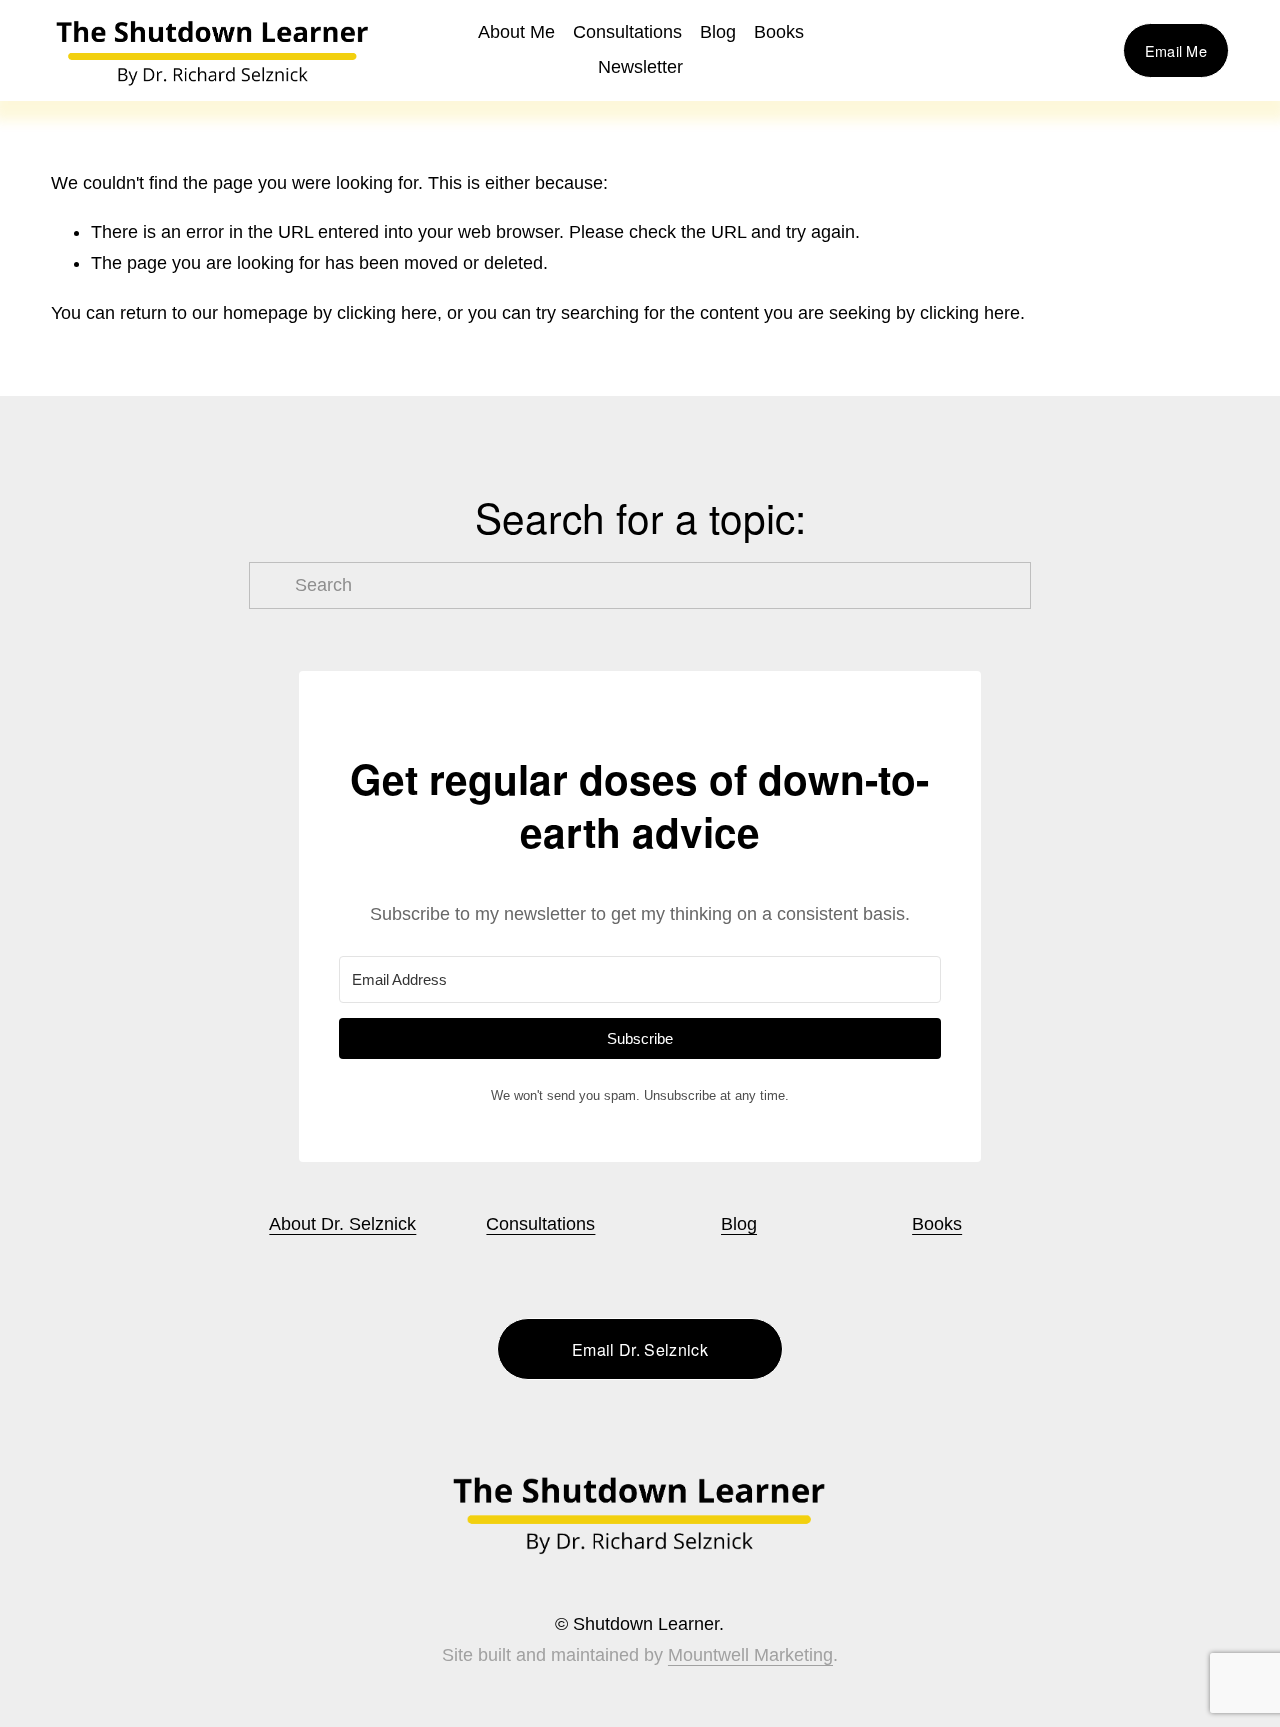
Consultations (627, 32)
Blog (718, 32)
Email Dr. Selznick (640, 1349)
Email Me (1176, 50)
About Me (516, 32)
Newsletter (640, 67)
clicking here (387, 313)
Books (937, 1224)
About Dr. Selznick (342, 1224)
